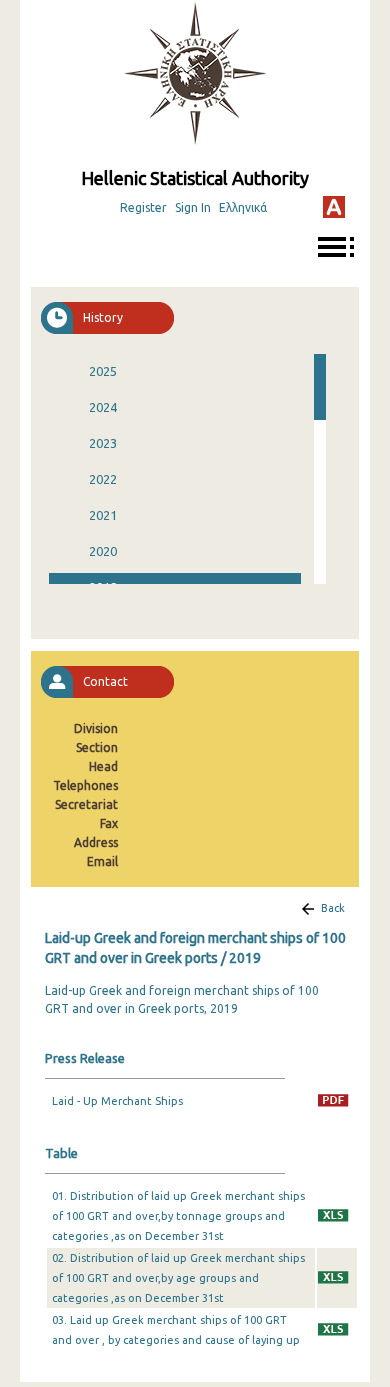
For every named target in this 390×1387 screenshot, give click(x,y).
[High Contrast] (334, 207)
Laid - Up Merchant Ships (117, 1101)
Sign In (193, 207)
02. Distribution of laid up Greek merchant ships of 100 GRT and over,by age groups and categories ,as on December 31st (178, 1278)
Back (333, 908)
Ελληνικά (243, 207)
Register (143, 207)
